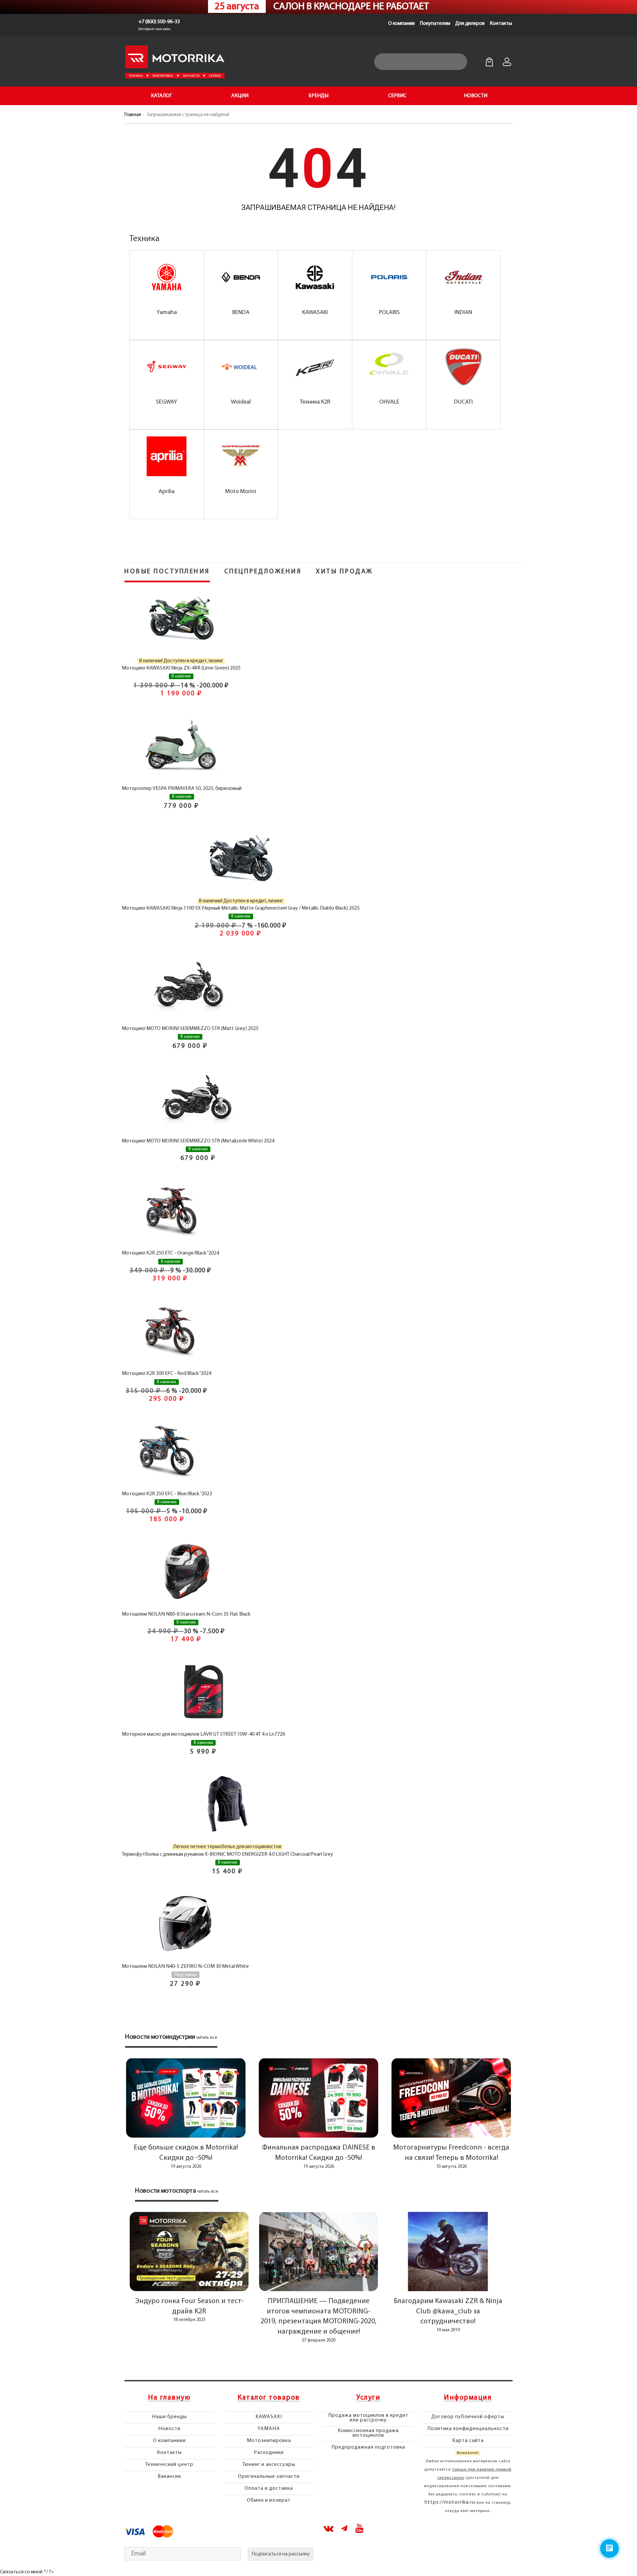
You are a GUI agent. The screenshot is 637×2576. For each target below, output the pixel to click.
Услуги (368, 2398)
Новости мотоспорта (166, 2191)
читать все (207, 2038)
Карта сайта (468, 2441)
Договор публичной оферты (468, 2417)
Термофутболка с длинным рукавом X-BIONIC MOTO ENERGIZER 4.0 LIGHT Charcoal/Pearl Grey (227, 1854)
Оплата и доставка (269, 2488)
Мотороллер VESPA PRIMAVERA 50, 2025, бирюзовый (182, 789)
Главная (133, 115)
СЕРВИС (397, 96)
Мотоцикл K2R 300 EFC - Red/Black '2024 (167, 1374)
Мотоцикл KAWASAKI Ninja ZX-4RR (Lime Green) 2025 (181, 668)
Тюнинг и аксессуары (269, 2465)
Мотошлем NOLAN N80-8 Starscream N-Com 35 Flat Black (186, 1614)
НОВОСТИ (476, 96)
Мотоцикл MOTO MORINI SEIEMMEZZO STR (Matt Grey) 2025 (190, 1029)
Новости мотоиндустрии (160, 2037)
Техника (144, 239)
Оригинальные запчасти (269, 2477)
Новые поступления (167, 572)
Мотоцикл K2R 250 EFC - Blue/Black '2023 (167, 1494)
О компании (401, 24)
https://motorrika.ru (450, 2502)
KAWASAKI (269, 2417)
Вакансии (169, 2477)
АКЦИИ (240, 96)
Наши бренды (169, 2417)
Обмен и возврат (269, 2500)
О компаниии (169, 2441)
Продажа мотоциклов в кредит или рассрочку (368, 2418)
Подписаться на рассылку (281, 2554)
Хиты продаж (344, 572)
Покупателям (435, 24)
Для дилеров (470, 24)
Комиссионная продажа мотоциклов (368, 2433)
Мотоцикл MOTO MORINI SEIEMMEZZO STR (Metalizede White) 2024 (198, 1141)
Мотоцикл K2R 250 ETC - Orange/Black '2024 (170, 1253)
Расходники (269, 2453)
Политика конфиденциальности (468, 2429)
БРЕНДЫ (318, 96)
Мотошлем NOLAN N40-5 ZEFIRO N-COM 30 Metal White (185, 1966)
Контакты (501, 24)
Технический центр (169, 2465)
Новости (169, 2429)
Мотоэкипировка (269, 2441)
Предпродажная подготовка (368, 2447)
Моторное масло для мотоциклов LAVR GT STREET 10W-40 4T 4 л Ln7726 (203, 1734)
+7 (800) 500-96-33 (159, 22)
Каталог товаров (269, 2398)
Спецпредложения (263, 572)
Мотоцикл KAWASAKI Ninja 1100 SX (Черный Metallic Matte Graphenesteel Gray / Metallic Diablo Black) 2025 (241, 908)
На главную (169, 2398)
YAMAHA (269, 2429)
